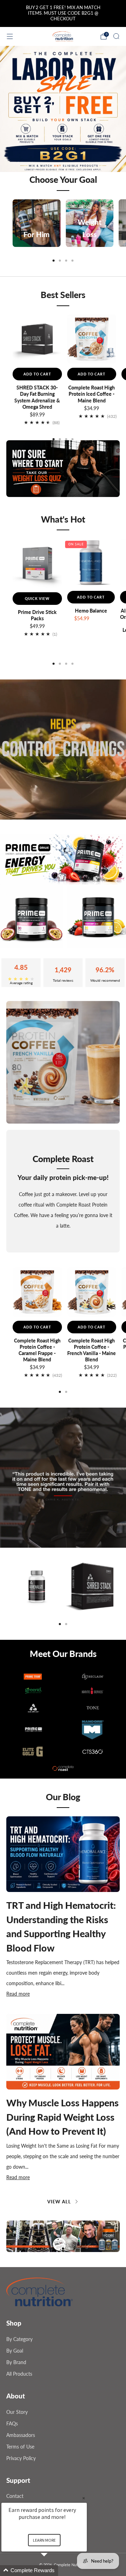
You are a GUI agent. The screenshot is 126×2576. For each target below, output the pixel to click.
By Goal (15, 2351)
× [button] (84, 2498)
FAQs (12, 2423)
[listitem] (63, 14)
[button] (57, 2249)
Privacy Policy (21, 2458)
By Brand (16, 2362)
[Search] (116, 36)
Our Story (17, 2412)
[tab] (54, 261)
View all (59, 2202)
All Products (19, 2374)
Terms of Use (20, 2447)
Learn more (44, 2540)
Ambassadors (21, 2435)
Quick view (37, 599)
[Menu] (10, 36)
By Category (19, 2339)
